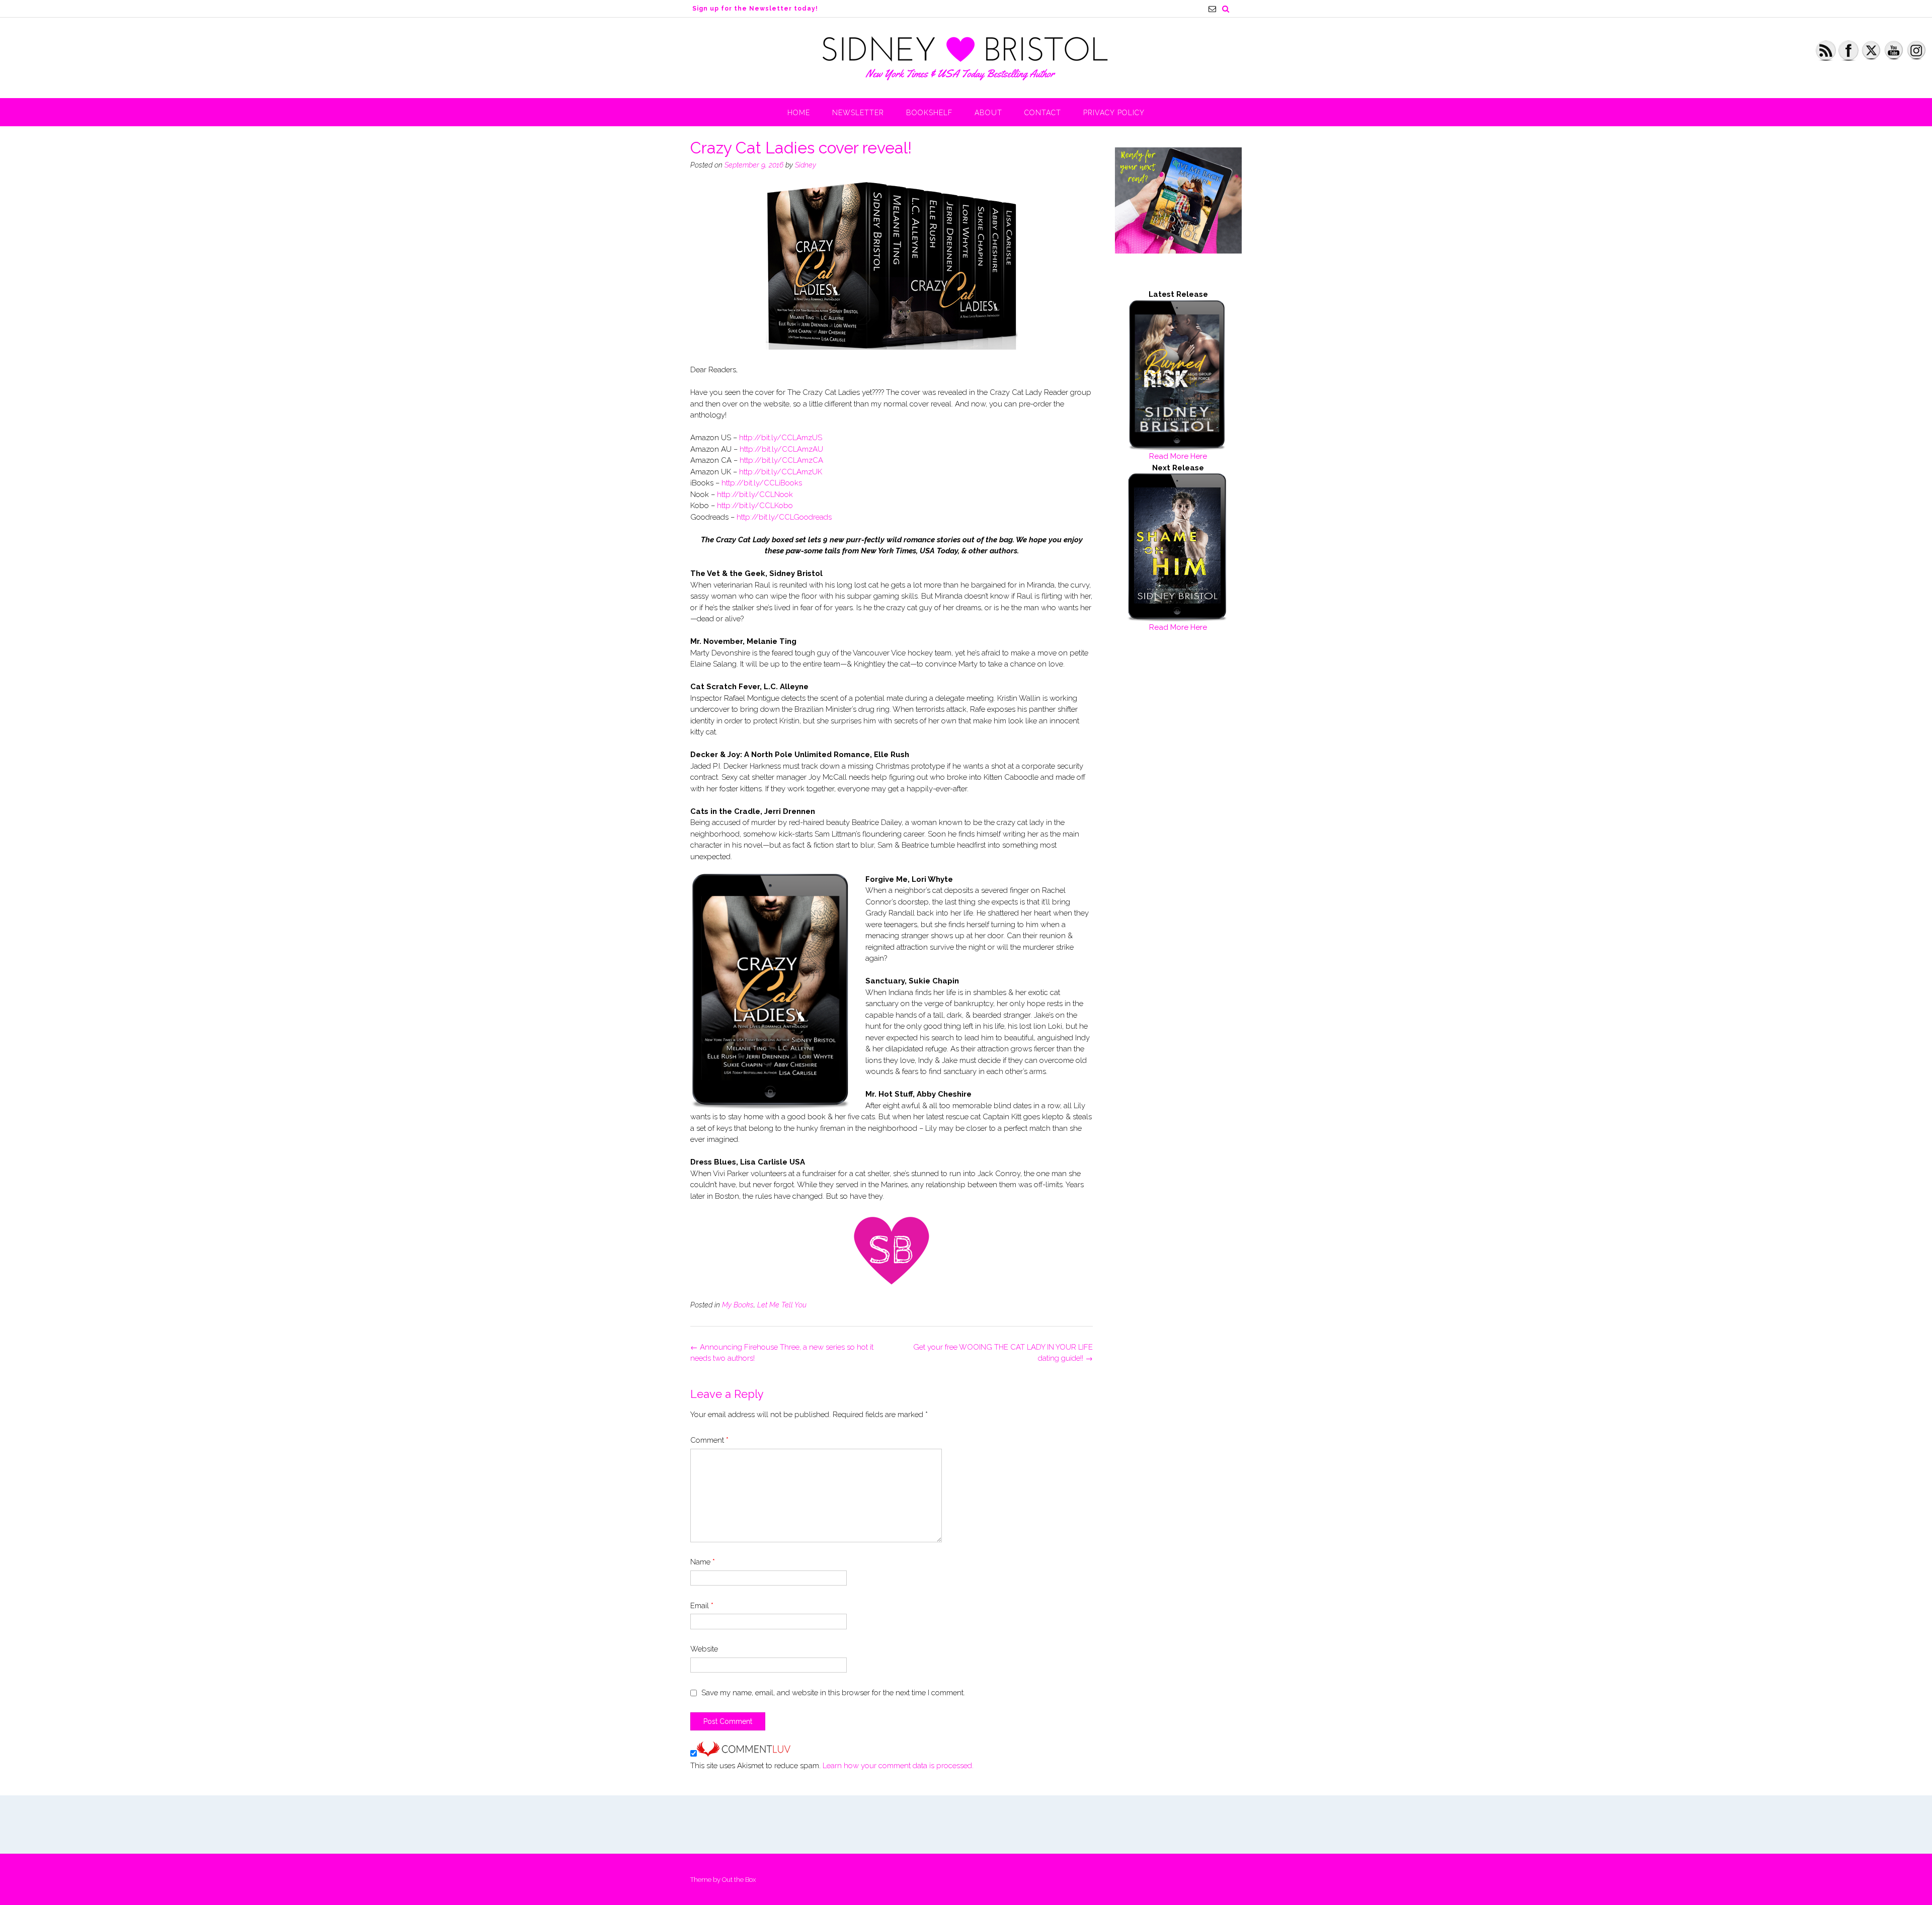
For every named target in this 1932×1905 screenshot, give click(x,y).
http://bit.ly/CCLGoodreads (784, 517)
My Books (738, 1305)
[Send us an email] (1212, 9)
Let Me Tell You (782, 1305)
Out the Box (739, 1880)
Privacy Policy (1114, 113)
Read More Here (1178, 456)
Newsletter (858, 113)
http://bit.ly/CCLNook (755, 494)
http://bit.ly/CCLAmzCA (781, 460)
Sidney (806, 165)
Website (704, 1649)
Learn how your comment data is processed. (898, 1766)
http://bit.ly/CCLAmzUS (781, 438)
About (988, 113)
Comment (709, 1440)
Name (703, 1562)
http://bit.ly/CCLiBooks (762, 483)
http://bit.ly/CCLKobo (755, 506)
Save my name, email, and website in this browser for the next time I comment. (833, 1693)
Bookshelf (929, 113)
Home (799, 113)
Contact (1043, 113)
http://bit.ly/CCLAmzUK (781, 472)
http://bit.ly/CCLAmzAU (781, 449)
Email (702, 1606)
